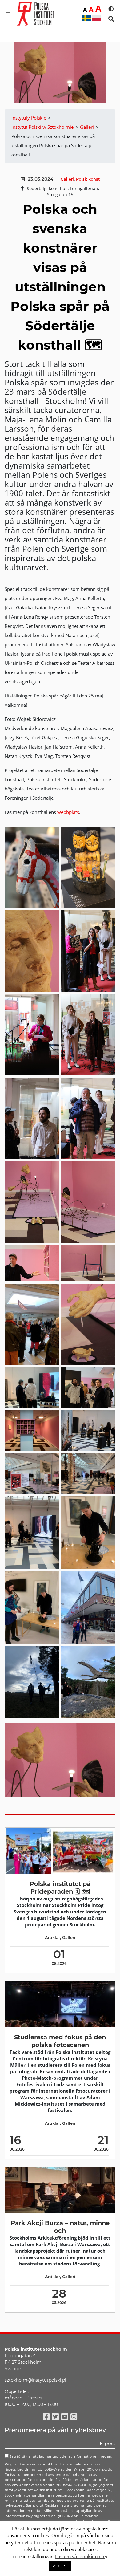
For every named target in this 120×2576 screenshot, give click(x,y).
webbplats (68, 812)
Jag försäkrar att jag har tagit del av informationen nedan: (60, 2456)
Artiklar (52, 1938)
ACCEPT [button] (60, 2566)
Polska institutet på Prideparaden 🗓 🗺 (60, 1888)
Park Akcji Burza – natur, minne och (60, 2227)
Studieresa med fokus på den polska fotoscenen (60, 2041)
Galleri (67, 179)
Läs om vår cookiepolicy (81, 2556)
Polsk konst (88, 179)
